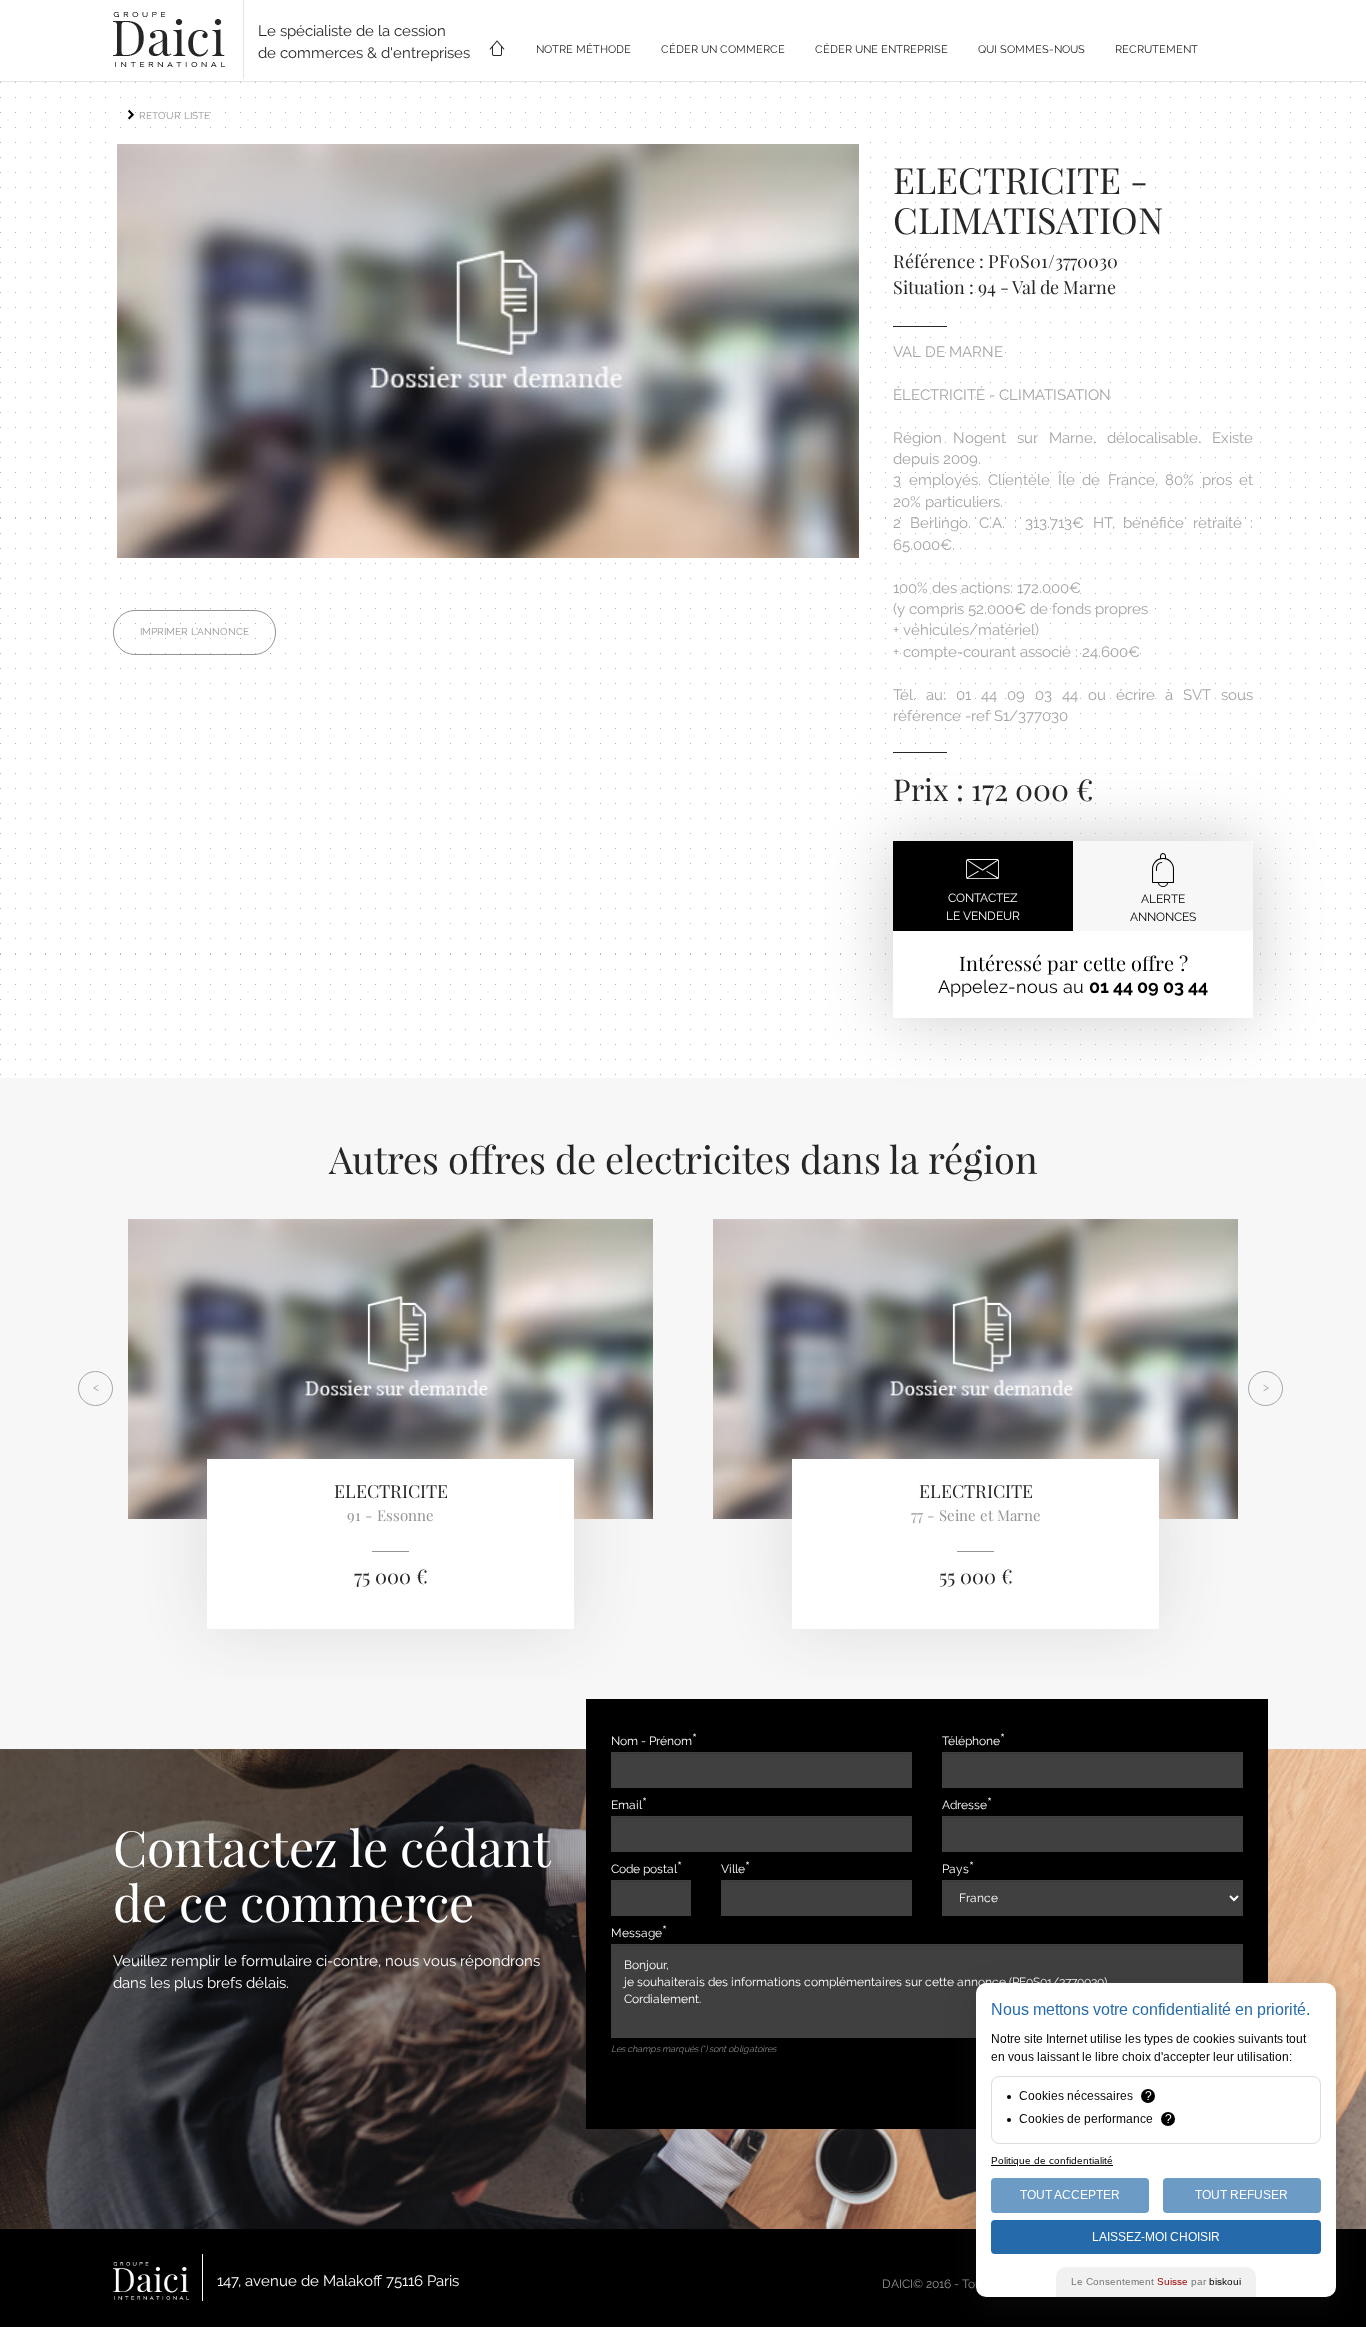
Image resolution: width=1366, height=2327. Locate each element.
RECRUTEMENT (1156, 49)
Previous (87, 356)
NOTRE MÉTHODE (583, 49)
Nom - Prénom (651, 1741)
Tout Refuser (1241, 2195)
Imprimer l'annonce (194, 631)
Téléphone (971, 1741)
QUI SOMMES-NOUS (1031, 49)
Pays (955, 1869)
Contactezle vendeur (983, 906)
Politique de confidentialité (1052, 2160)
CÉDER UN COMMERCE (723, 49)
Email (626, 1805)
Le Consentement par (1156, 2281)
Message (636, 1933)
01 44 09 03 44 (1148, 986)
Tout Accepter (1070, 2195)
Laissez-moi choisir (1156, 2237)
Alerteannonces (1163, 907)
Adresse (964, 1805)
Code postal (644, 1869)
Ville (733, 1869)
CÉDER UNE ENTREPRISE (881, 49)
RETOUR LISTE (173, 115)
